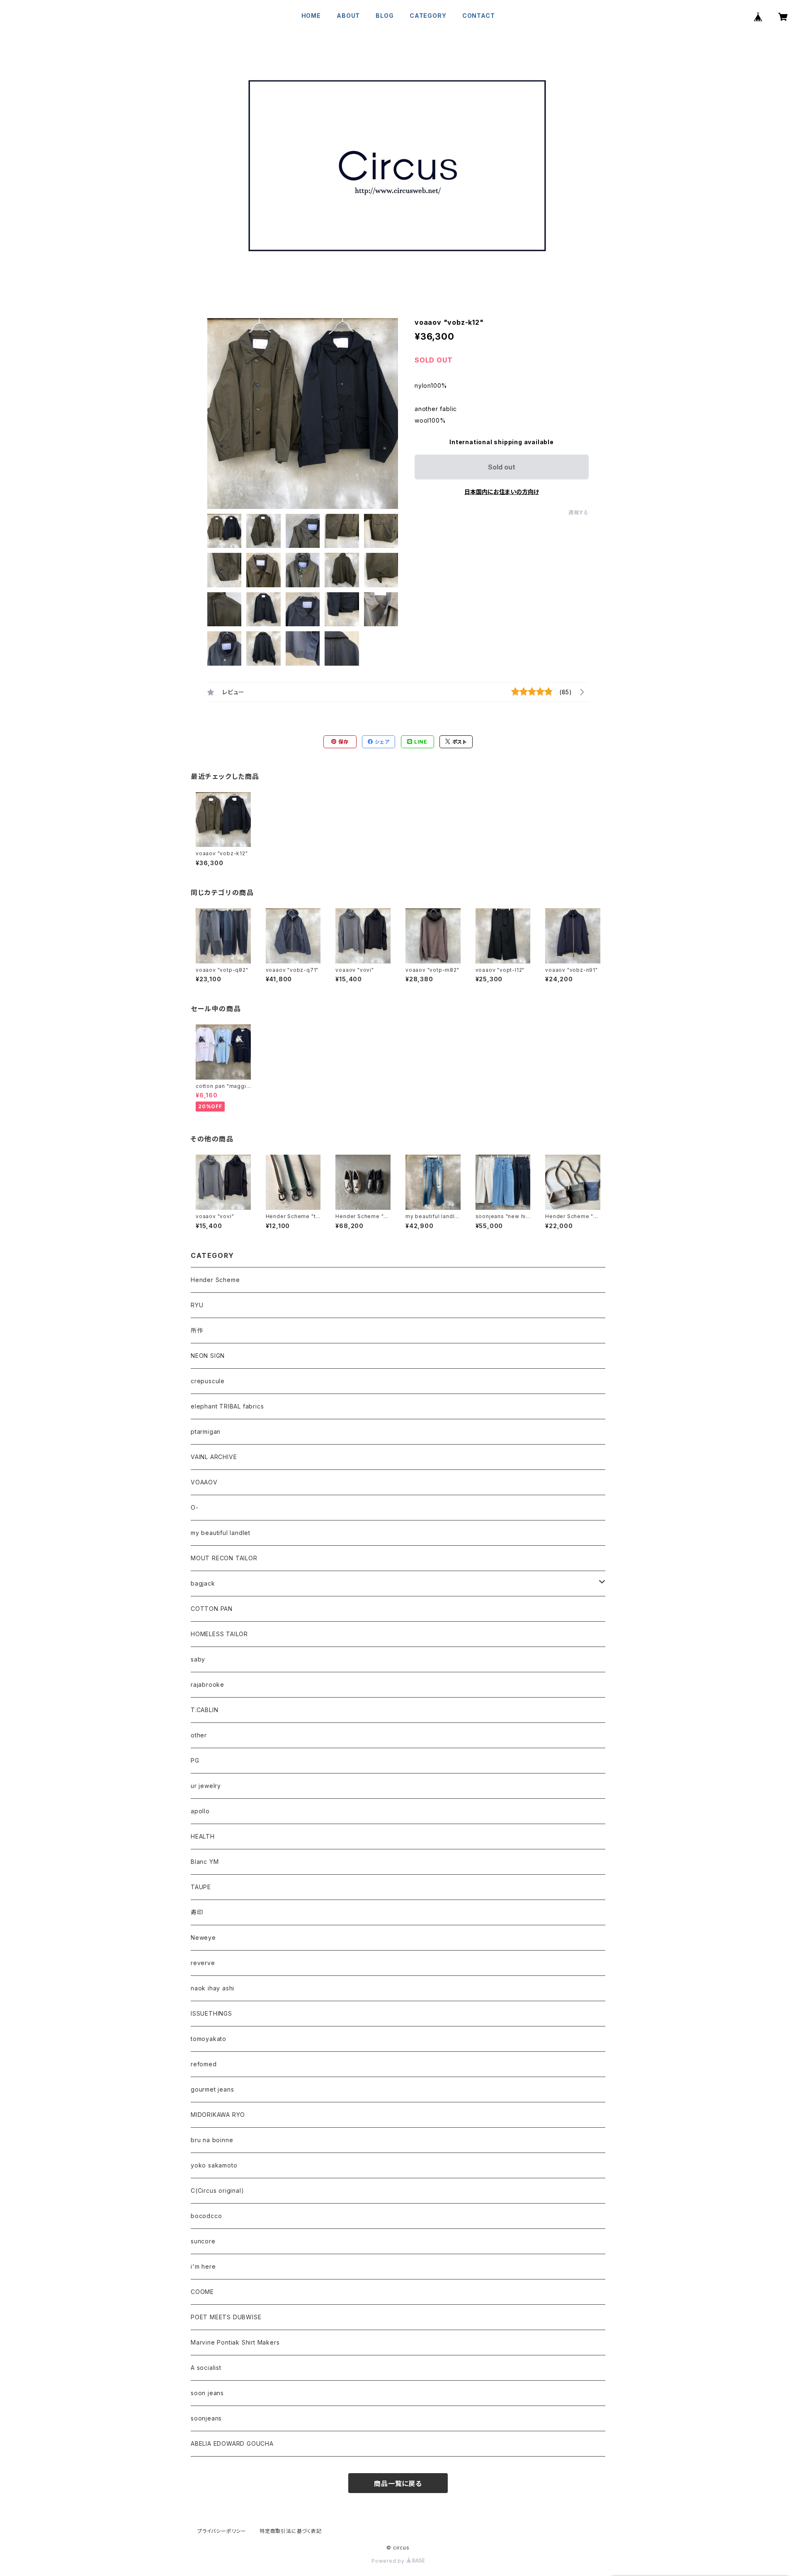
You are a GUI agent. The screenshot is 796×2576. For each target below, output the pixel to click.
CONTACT (479, 16)
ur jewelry (206, 1786)
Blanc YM (205, 1862)
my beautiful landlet (221, 1533)
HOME (311, 16)
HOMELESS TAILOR (219, 1634)
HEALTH (203, 1836)
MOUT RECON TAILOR (224, 1558)
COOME (202, 2292)
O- (195, 1507)
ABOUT (348, 16)
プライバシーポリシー (222, 2531)
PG (195, 1760)
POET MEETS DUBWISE (226, 2317)
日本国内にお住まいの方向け (502, 492)
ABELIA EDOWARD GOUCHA (232, 2443)
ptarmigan (206, 1432)
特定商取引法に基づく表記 (291, 2531)
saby (198, 1659)
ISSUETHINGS (211, 2013)
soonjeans (206, 2418)
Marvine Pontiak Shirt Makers (235, 2342)
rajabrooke (207, 1684)
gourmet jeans (212, 2089)
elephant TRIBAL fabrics (227, 1406)
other (199, 1735)
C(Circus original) (217, 2190)
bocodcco (206, 2216)
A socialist (206, 2368)
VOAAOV (204, 1482)
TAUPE (201, 1887)
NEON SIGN (208, 1356)
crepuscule (208, 1381)
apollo (200, 1811)
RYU (197, 1305)
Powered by (389, 2561)
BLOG (385, 16)
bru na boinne (212, 2140)
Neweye (203, 1937)
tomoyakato (209, 2039)
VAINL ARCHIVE (214, 1457)
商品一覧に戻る (398, 2484)
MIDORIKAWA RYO (218, 2115)
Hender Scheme (215, 1280)
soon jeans (207, 2393)
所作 (197, 1330)
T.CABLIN (204, 1710)
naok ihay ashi (212, 1988)
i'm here (203, 2266)
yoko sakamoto (214, 2165)
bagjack (203, 1583)
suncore (203, 2241)
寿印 (197, 1912)
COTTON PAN (212, 1609)
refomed (204, 2064)
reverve (203, 1963)
